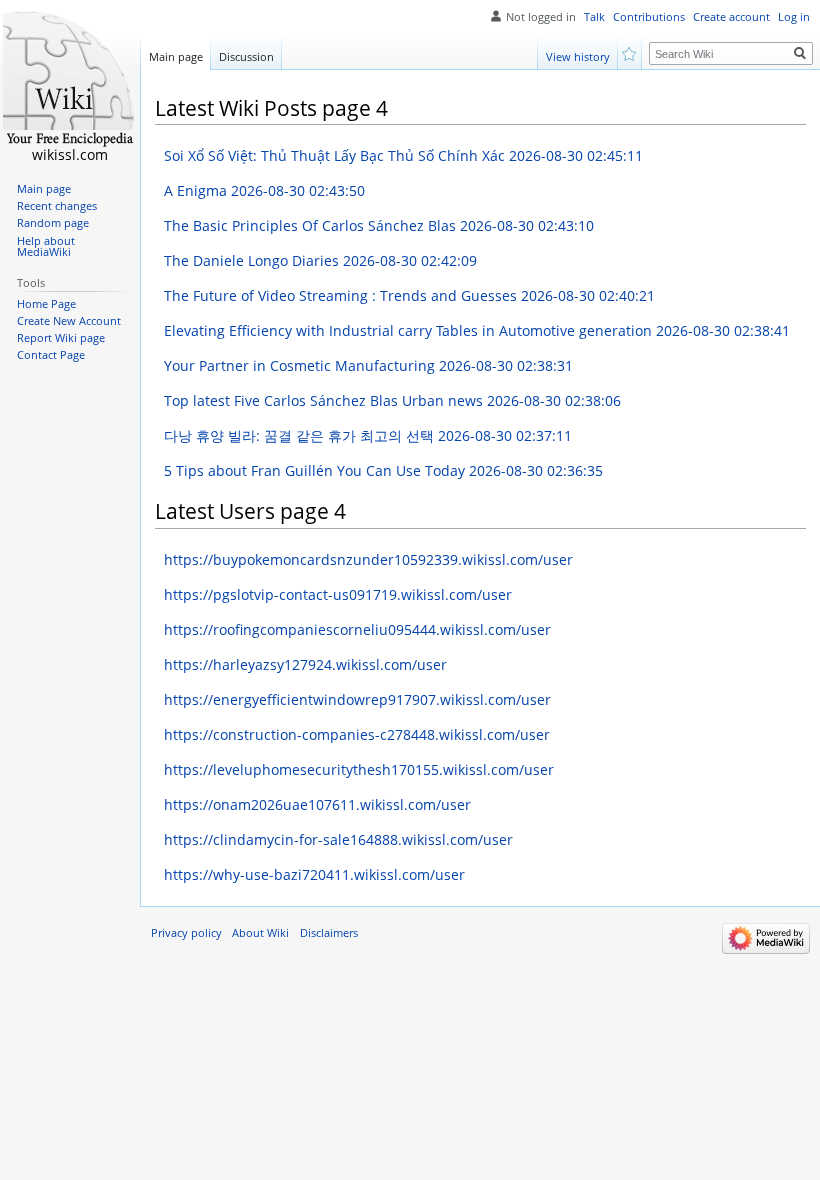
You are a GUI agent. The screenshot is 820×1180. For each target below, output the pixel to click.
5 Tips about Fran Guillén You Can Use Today (383, 470)
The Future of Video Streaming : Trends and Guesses (409, 295)
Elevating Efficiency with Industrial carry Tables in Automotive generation (477, 330)
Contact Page (51, 355)
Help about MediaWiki (46, 247)
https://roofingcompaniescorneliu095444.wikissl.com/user (357, 629)
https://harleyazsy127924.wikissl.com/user (305, 664)
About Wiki (260, 933)
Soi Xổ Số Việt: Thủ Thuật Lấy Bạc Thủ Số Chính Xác (403, 155)
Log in (794, 17)
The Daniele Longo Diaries (320, 260)
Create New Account (69, 321)
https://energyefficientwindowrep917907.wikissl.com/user (357, 699)
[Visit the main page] (70, 80)
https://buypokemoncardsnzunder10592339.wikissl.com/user (368, 559)
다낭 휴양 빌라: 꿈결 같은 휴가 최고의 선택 (368, 435)
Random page (53, 223)
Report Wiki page (61, 338)
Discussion (246, 56)
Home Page (46, 304)
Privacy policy (186, 933)
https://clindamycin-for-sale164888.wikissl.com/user (338, 839)
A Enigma (264, 190)
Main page (176, 56)
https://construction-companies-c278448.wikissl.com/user (357, 734)
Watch (630, 52)
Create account (731, 17)
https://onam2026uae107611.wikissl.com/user (317, 804)
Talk (594, 17)
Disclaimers (329, 933)
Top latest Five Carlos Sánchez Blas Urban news (392, 400)
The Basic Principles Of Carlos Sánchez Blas (379, 225)
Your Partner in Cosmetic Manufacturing (368, 365)
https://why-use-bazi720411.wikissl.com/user (314, 874)
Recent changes (57, 206)
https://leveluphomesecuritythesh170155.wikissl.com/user (359, 769)
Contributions (649, 17)
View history (578, 56)
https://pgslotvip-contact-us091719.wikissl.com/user (338, 594)
